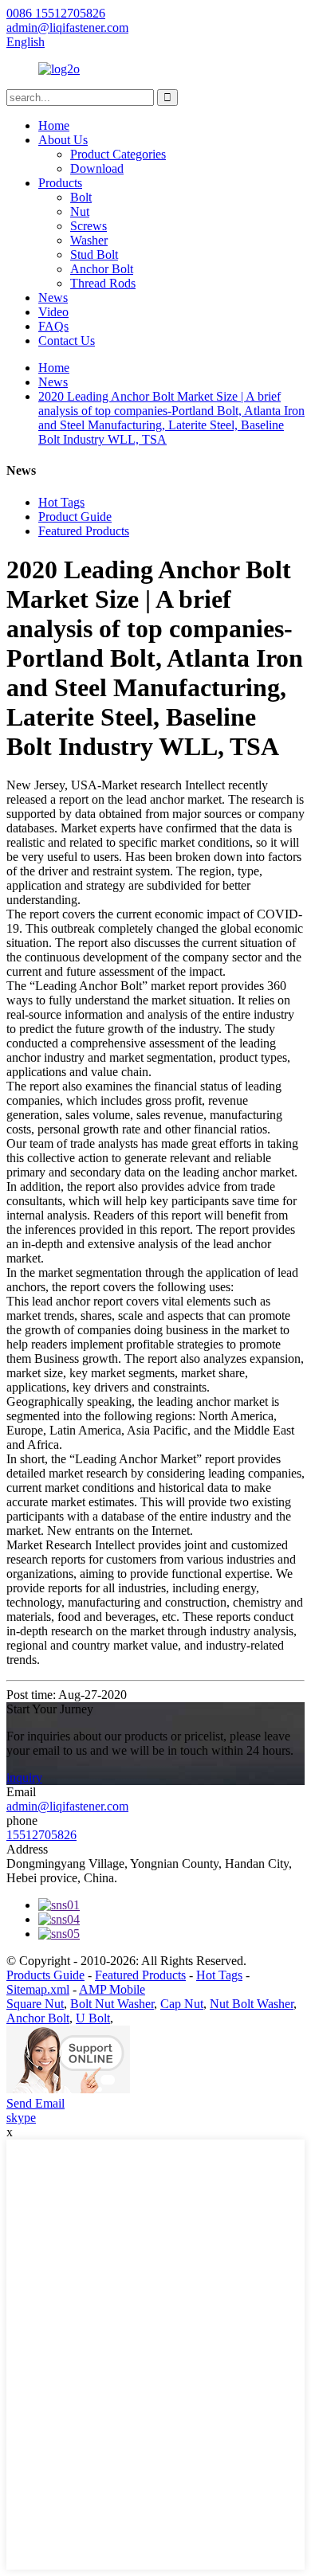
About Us (63, 140)
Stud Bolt (94, 254)
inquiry (24, 1777)
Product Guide (75, 517)
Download (97, 168)
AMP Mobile (112, 1989)
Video (53, 312)
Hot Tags (61, 502)
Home (54, 125)
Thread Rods (103, 283)
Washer (89, 240)
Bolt (81, 197)
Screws (89, 226)
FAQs (53, 326)
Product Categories (118, 154)
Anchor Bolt (102, 269)
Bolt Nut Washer (112, 2004)
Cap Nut (182, 2004)
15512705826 (41, 1835)
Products (60, 183)
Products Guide (45, 1975)
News (53, 298)
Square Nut (35, 2004)
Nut (80, 211)
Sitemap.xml (38, 1989)
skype (21, 2118)
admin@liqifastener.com (67, 1806)
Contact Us (67, 341)
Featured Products (84, 531)
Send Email (35, 2103)
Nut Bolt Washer (252, 2004)
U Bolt (93, 2018)
